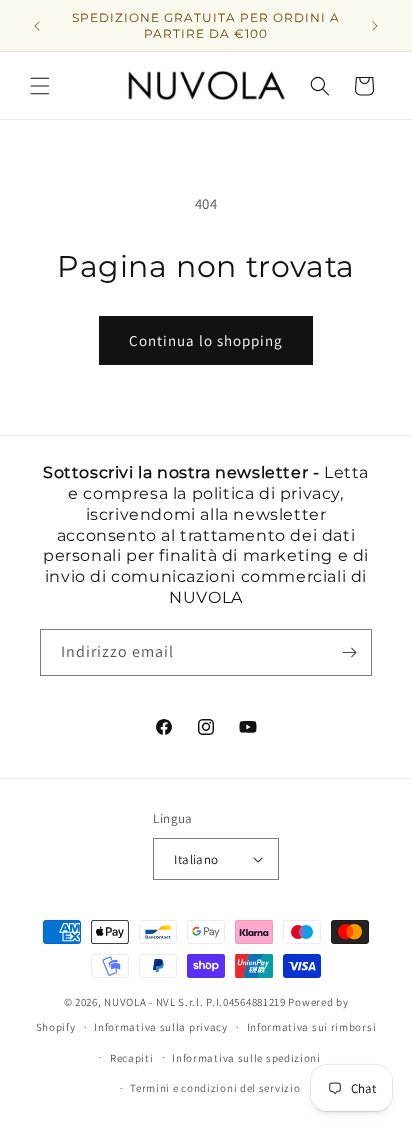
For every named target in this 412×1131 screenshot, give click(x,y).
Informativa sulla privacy (161, 1027)
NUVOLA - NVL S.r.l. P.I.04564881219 (195, 1002)
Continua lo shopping (206, 340)
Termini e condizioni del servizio (215, 1088)
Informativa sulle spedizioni (246, 1058)
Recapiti (132, 1058)
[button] (40, 86)
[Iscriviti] (349, 652)
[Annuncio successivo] (375, 26)
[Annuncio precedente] (37, 26)
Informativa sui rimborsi (312, 1027)
